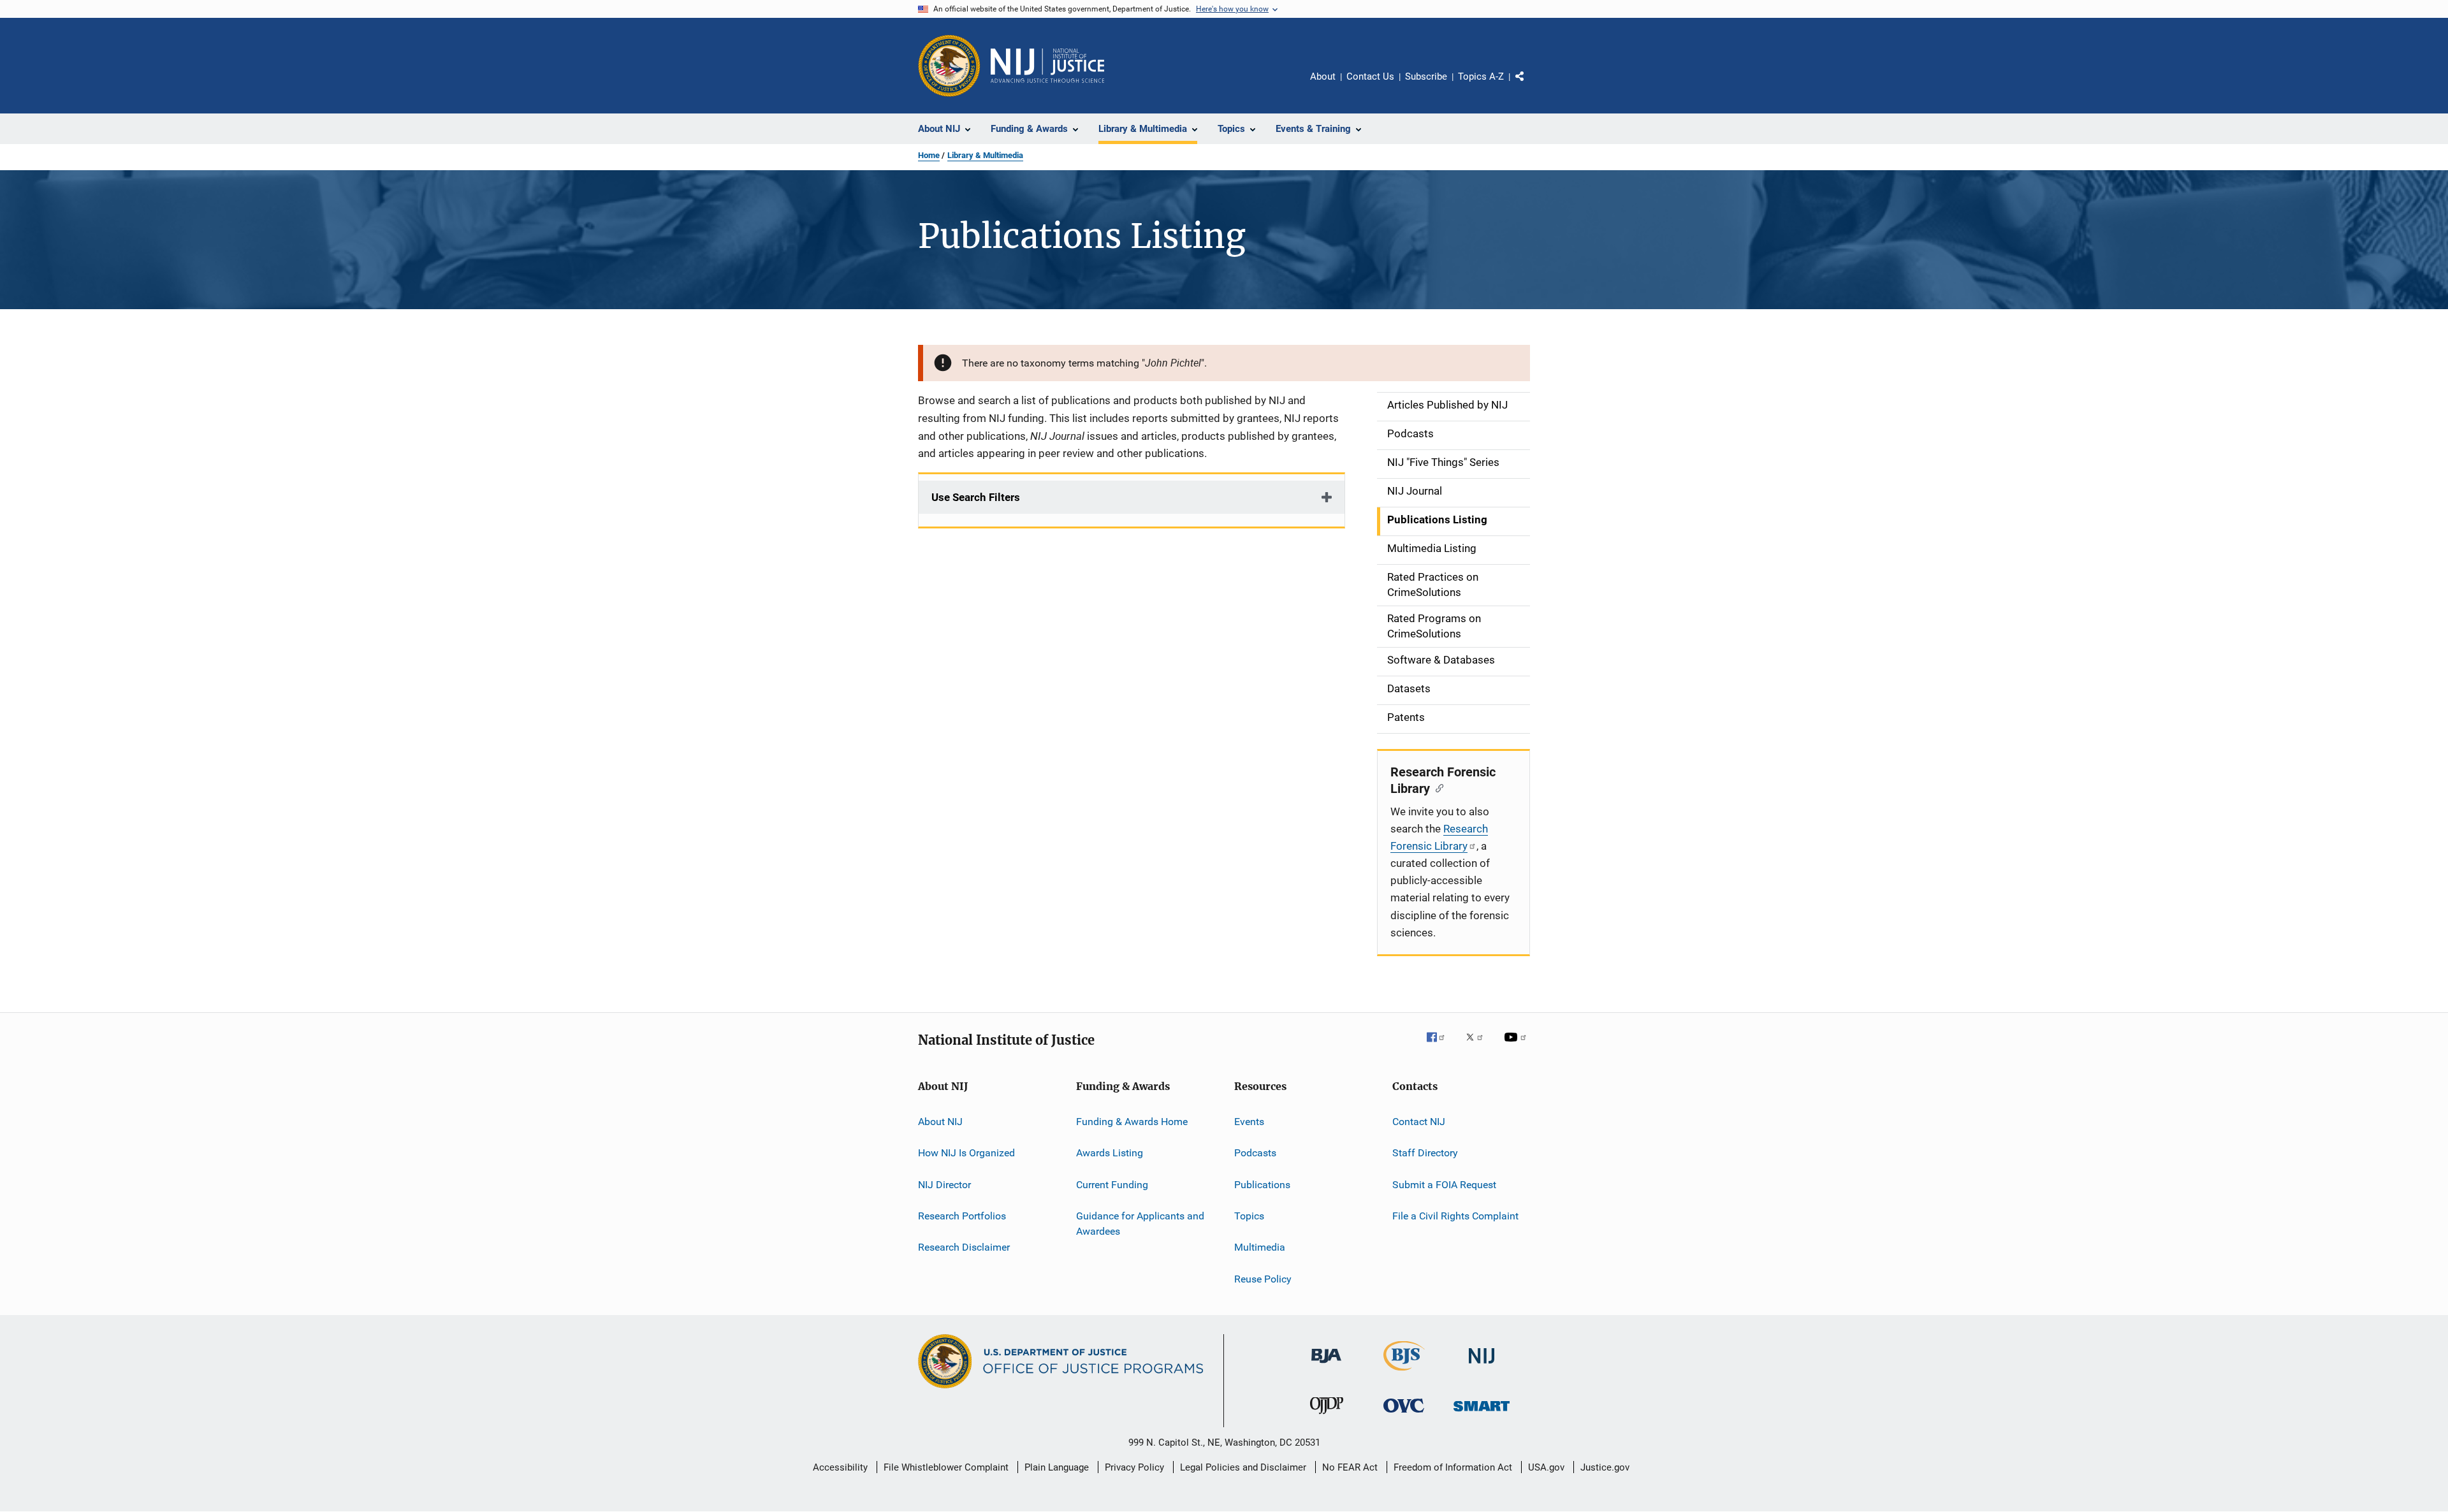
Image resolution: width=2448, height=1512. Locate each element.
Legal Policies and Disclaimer (1243, 1467)
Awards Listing (1110, 1153)
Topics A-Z (1481, 76)
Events (1249, 1122)
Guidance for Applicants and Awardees (1140, 1224)
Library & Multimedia (985, 155)
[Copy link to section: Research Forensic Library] (1437, 787)
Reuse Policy (1263, 1279)
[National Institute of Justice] (1482, 1366)
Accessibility (840, 1467)
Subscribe (1426, 76)
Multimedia (1260, 1247)
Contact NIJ (1419, 1122)
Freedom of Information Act (1453, 1467)
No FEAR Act (1350, 1467)
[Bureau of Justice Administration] (1326, 1365)
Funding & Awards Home (1132, 1122)
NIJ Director (944, 1185)
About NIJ (940, 1122)
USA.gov (1546, 1467)
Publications (1262, 1185)
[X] (1479, 1046)
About (1323, 76)
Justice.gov (1605, 1467)
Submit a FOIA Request (1444, 1185)
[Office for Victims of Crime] (1404, 1415)
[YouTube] (1517, 1046)
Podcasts (1255, 1153)
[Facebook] (1441, 1046)
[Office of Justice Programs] (949, 66)
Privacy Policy (1134, 1467)
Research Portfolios (962, 1216)
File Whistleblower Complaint (946, 1467)
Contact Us (1370, 76)
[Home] (1047, 66)
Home (929, 155)
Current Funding (1112, 1185)
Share (1530, 85)
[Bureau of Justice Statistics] (1404, 1373)
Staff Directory (1425, 1153)
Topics (1249, 1216)
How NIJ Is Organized (966, 1153)
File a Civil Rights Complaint (1455, 1216)
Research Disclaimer (964, 1247)
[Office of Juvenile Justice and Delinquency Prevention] (1327, 1416)
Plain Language (1057, 1467)
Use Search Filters (976, 497)
